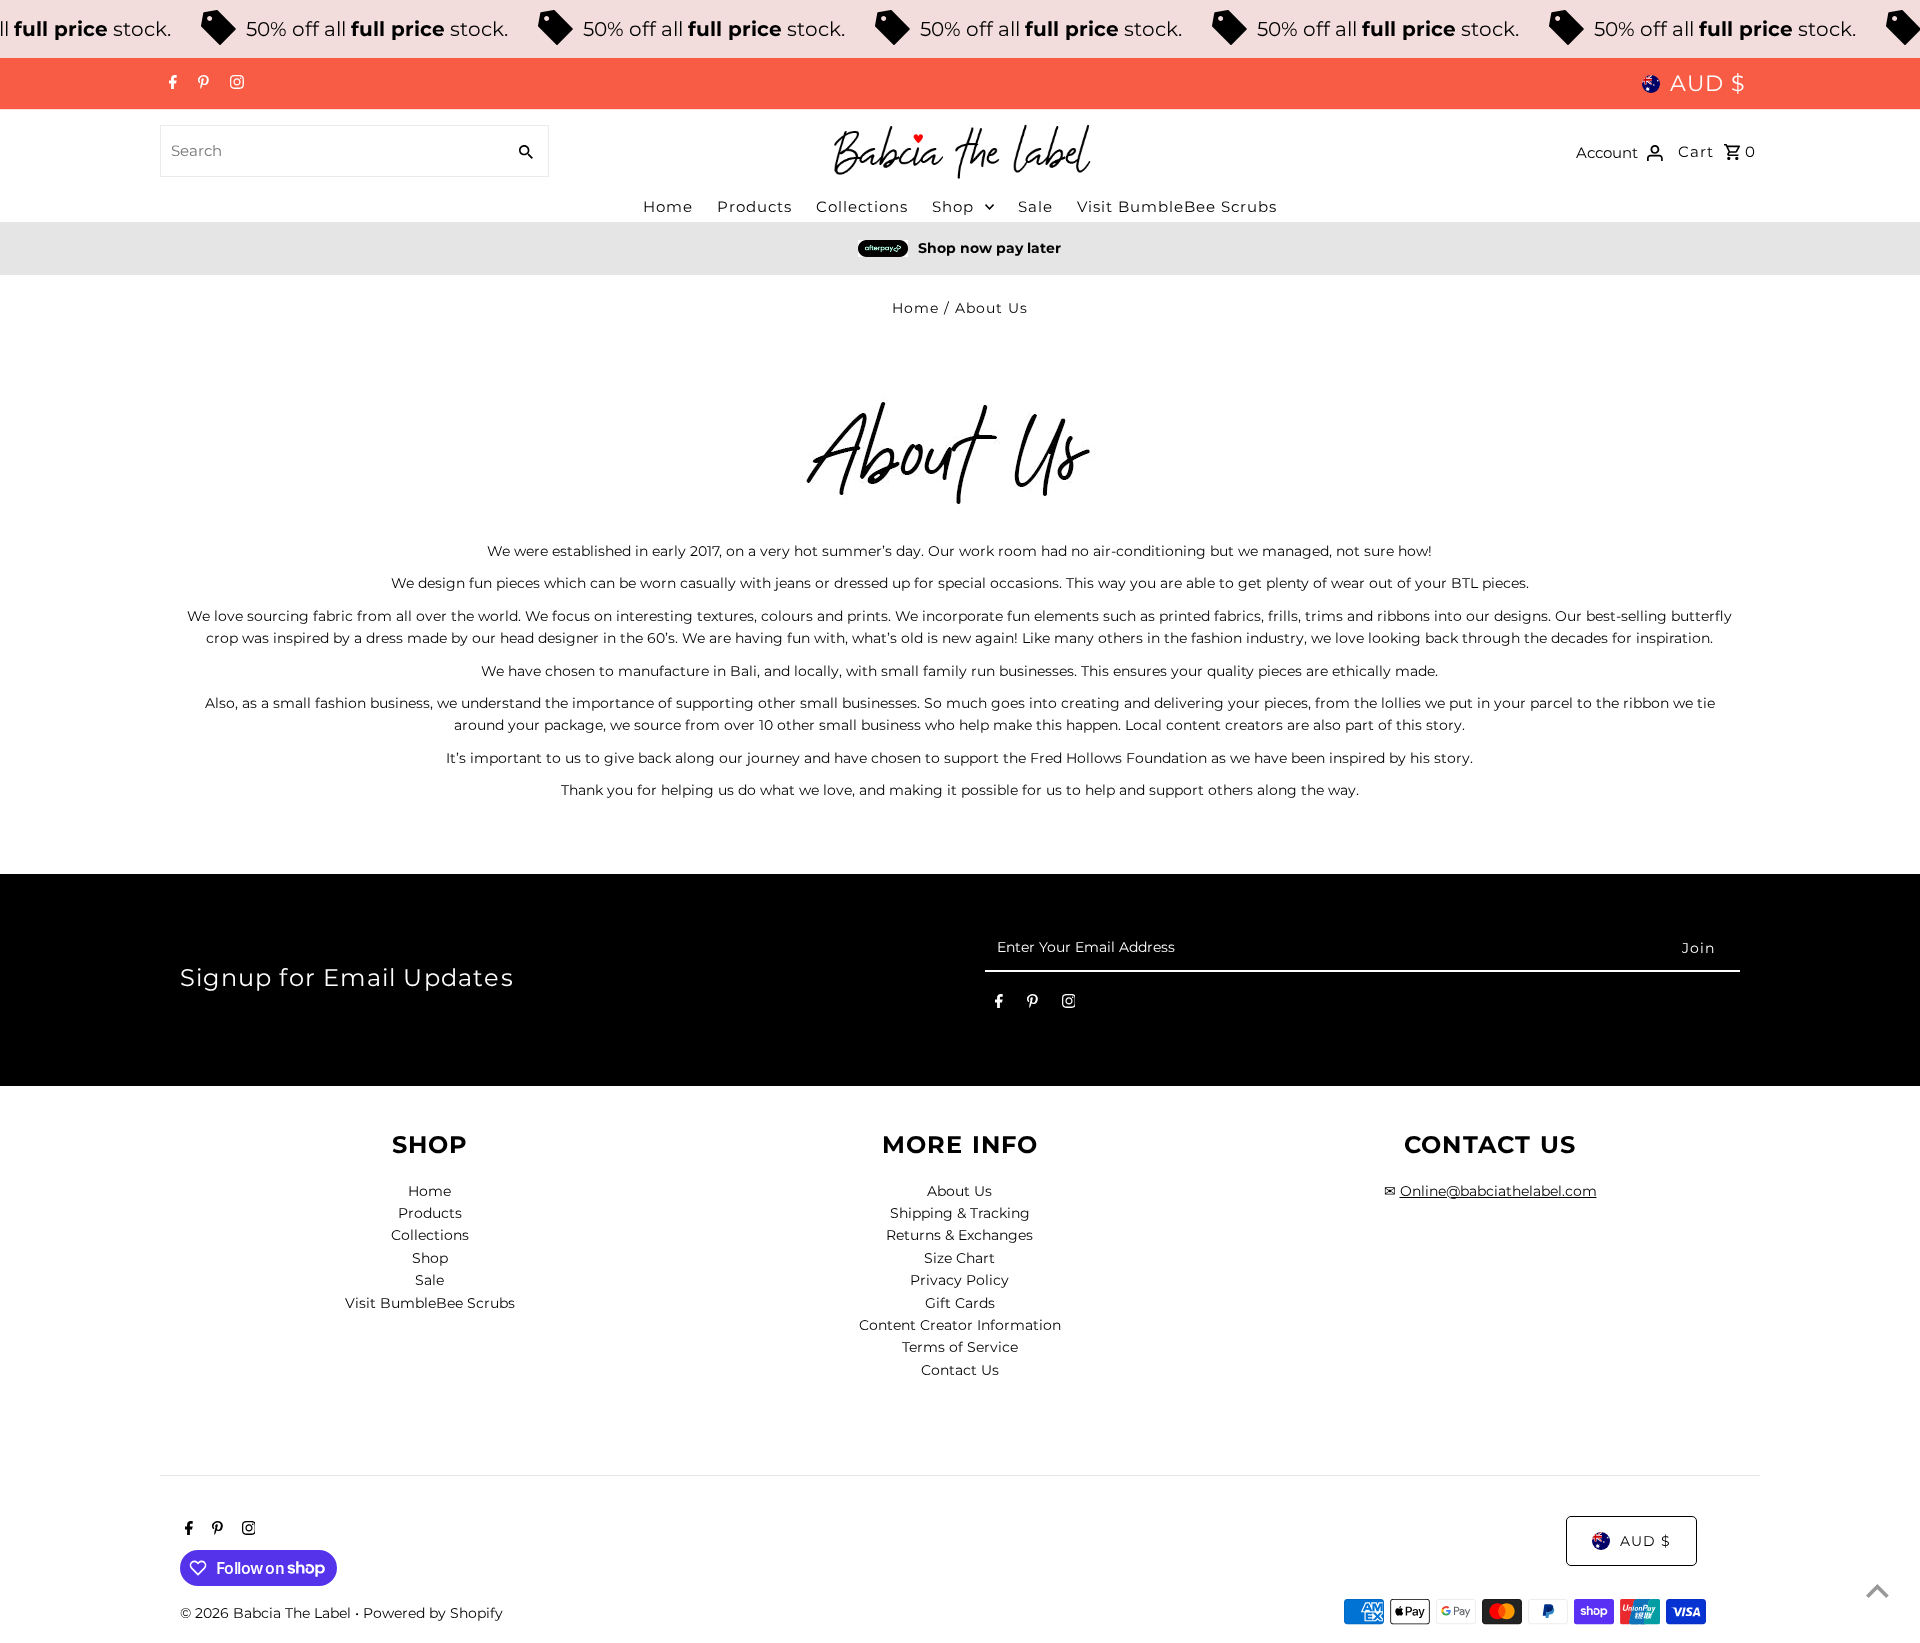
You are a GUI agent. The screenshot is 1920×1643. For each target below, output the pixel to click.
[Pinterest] (201, 84)
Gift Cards (960, 1303)
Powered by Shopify (433, 1613)
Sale (1035, 206)
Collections (862, 206)
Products (754, 206)
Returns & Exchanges (959, 1235)
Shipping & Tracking (960, 1213)
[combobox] (330, 151)
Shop (953, 206)
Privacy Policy (959, 1280)
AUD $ (1708, 83)
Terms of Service (960, 1347)
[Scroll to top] (1877, 1590)
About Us (959, 1191)
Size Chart (959, 1258)
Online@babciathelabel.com (1498, 1191)
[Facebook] (170, 84)
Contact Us (960, 1370)
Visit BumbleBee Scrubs (1177, 206)
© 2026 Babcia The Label (267, 1613)
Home (668, 206)
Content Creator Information (960, 1325)
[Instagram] (234, 84)
